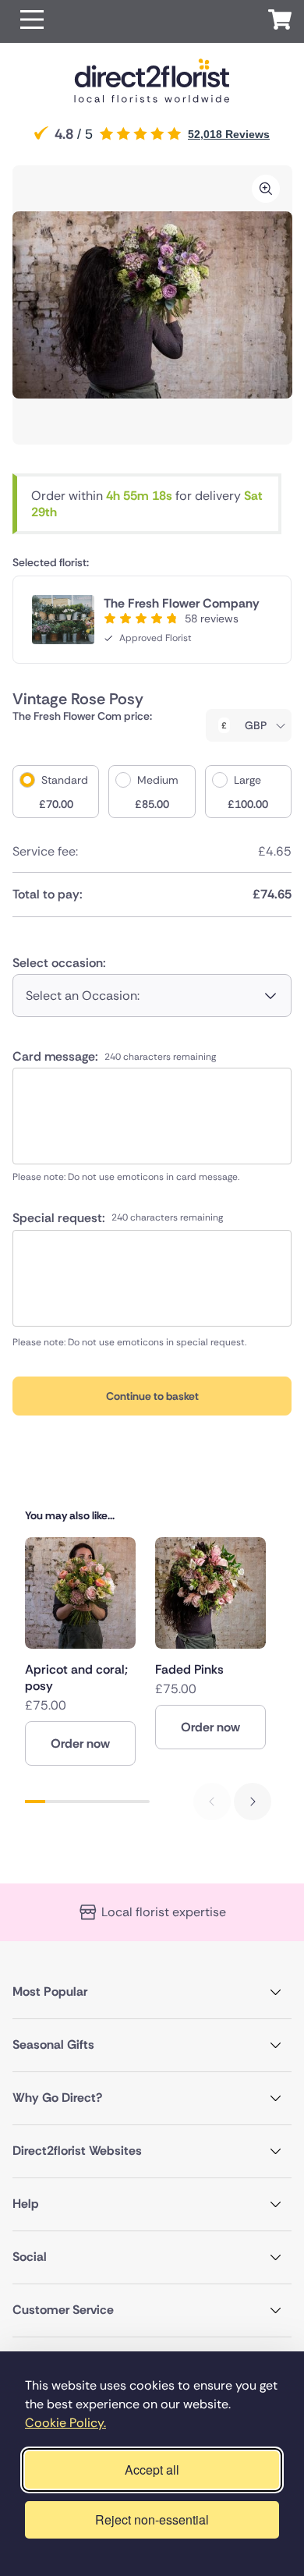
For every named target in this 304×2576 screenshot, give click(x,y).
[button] (32, 21)
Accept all (152, 2470)
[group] (80, 1651)
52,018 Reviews (229, 134)
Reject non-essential (152, 2519)
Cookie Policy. (65, 2423)
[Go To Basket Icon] (280, 22)
